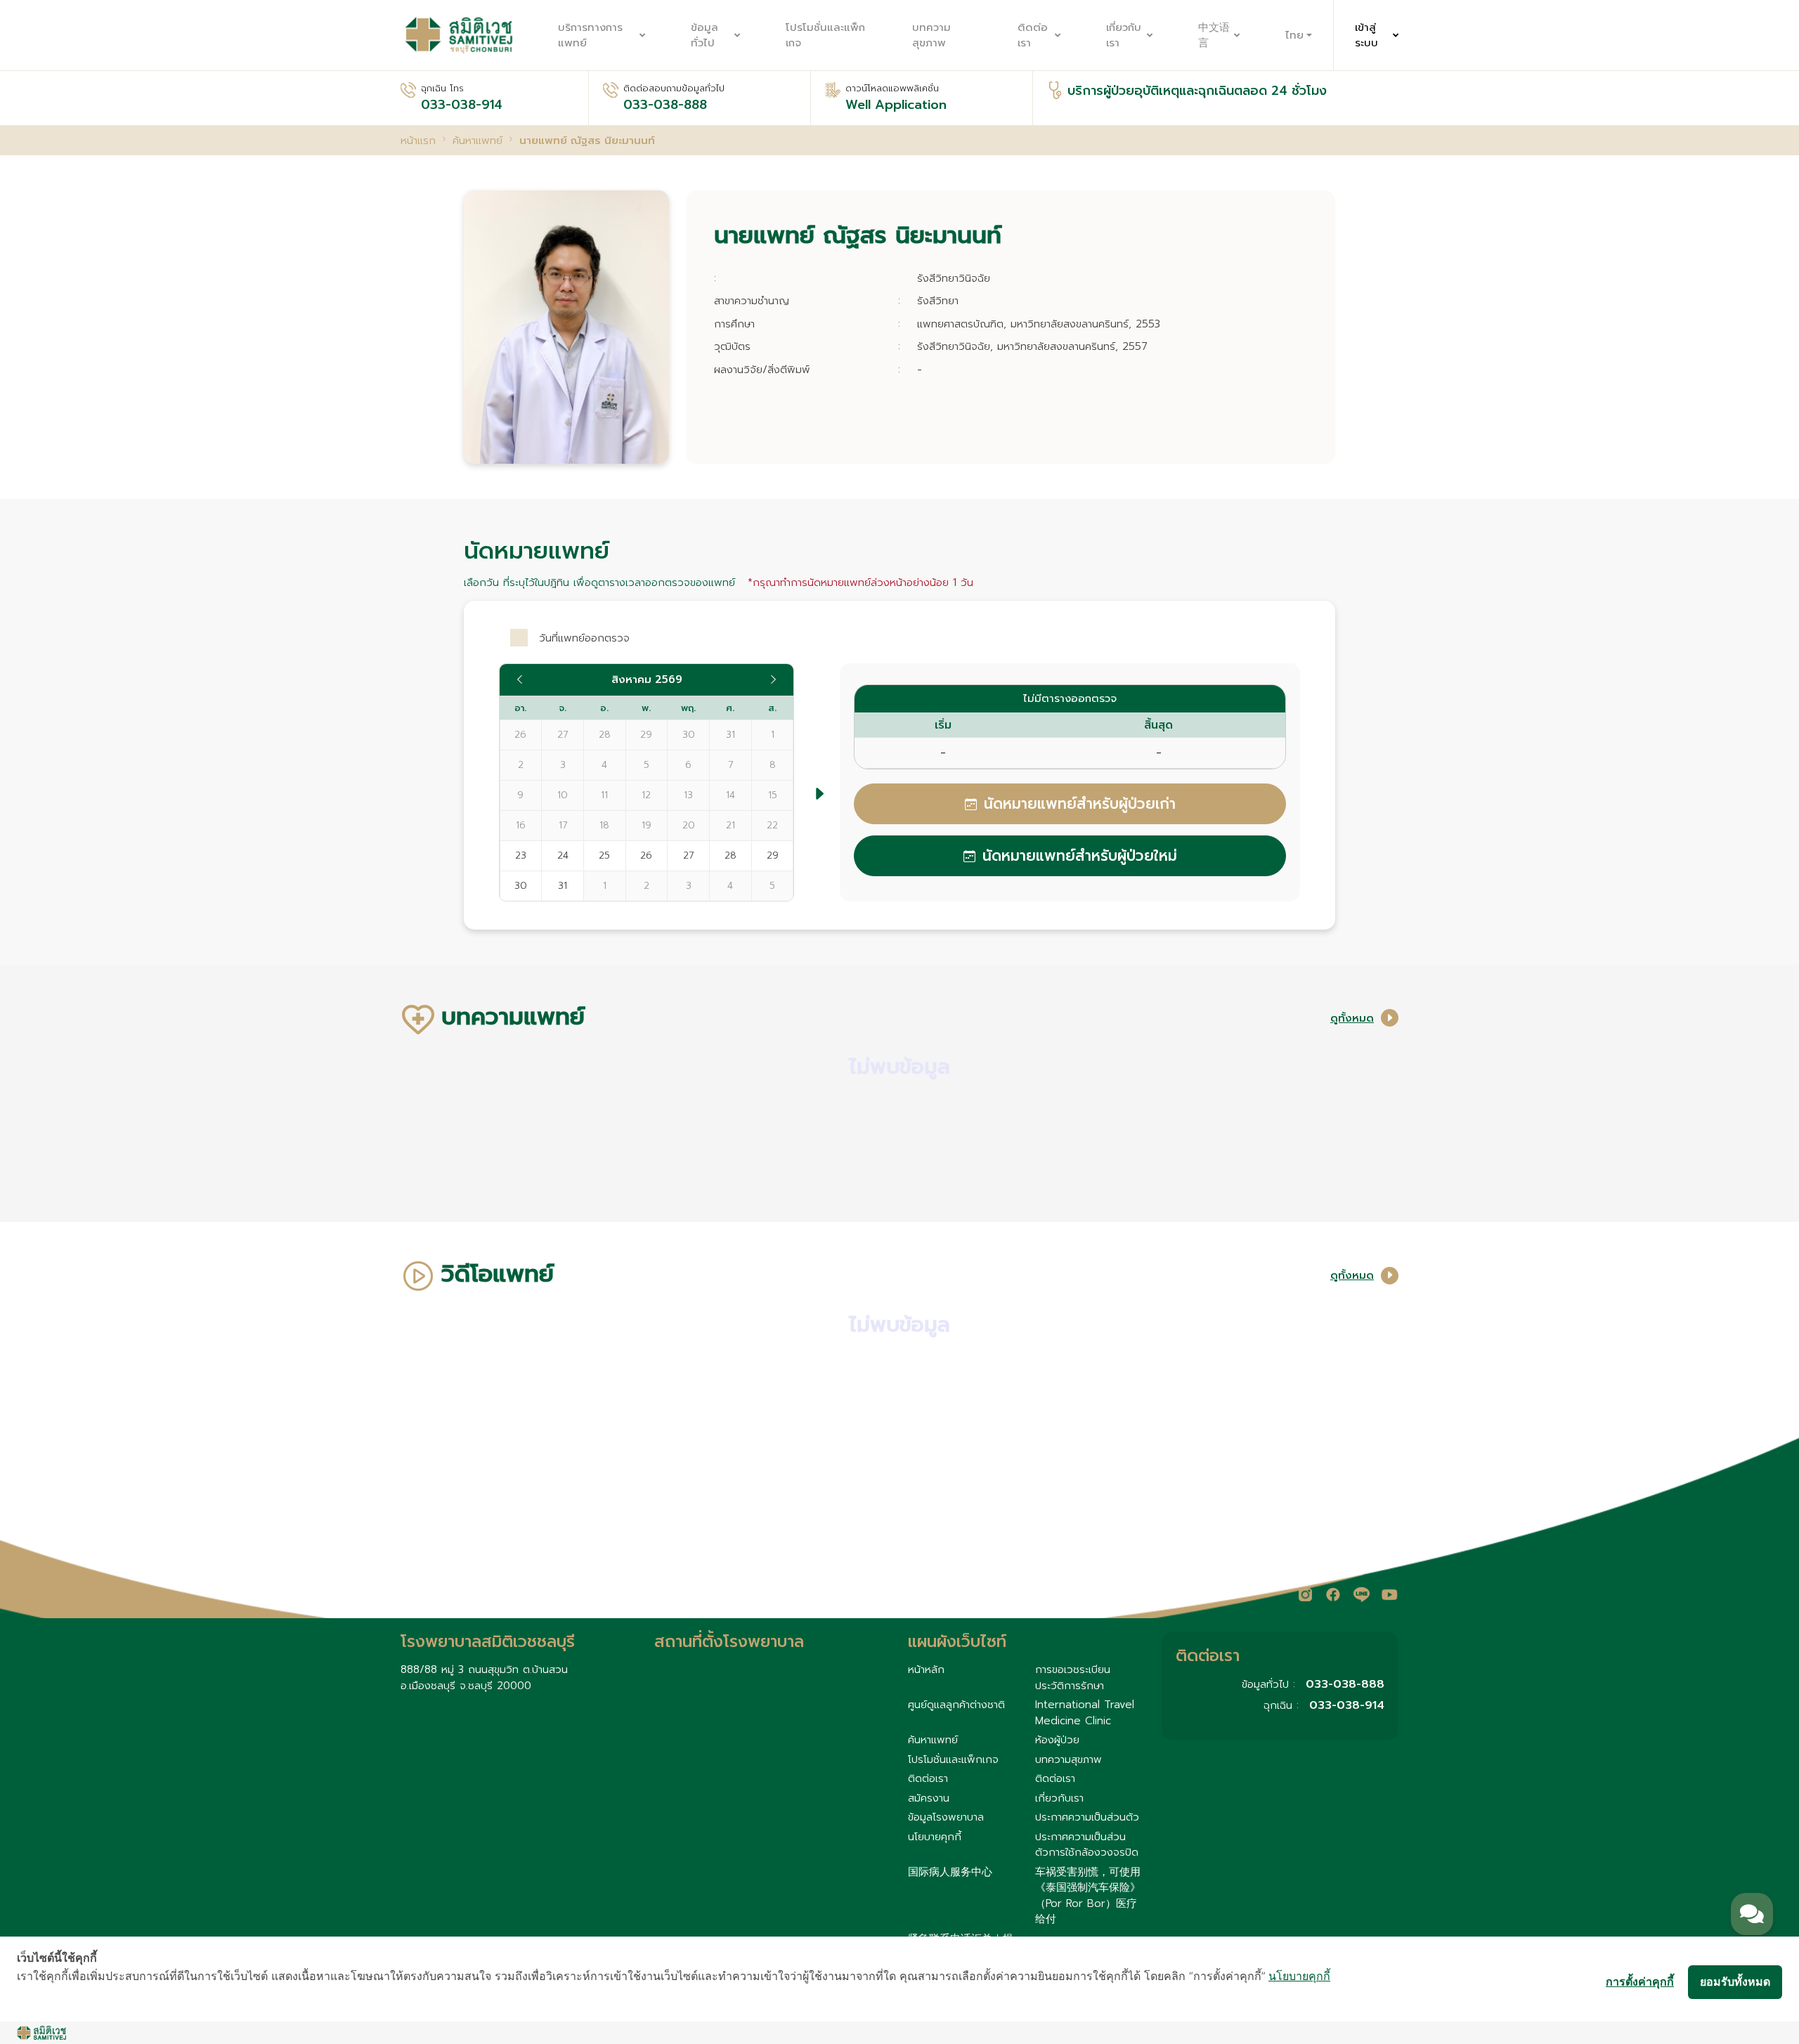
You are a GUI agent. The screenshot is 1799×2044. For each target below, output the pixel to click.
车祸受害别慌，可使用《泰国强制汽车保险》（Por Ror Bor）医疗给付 (1088, 1896)
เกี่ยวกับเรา (1124, 35)
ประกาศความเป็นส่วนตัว (1087, 1817)
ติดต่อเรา (1033, 35)
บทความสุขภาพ (931, 35)
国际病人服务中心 (950, 1872)
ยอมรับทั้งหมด (1735, 1981)
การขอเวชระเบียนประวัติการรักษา (1073, 1678)
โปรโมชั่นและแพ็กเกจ (825, 35)
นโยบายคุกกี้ (935, 1837)
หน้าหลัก (926, 1669)
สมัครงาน (929, 1798)
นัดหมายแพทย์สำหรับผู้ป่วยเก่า (1080, 804)
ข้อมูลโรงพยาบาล (946, 1817)
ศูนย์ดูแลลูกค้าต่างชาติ (956, 1705)
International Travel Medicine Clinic (1085, 1713)
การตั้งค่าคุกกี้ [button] (1640, 1981)
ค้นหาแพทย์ (933, 1740)
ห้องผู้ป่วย (1057, 1740)
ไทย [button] (1294, 35)
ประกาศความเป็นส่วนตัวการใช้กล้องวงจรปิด (1087, 1845)
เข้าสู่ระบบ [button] (1366, 35)
